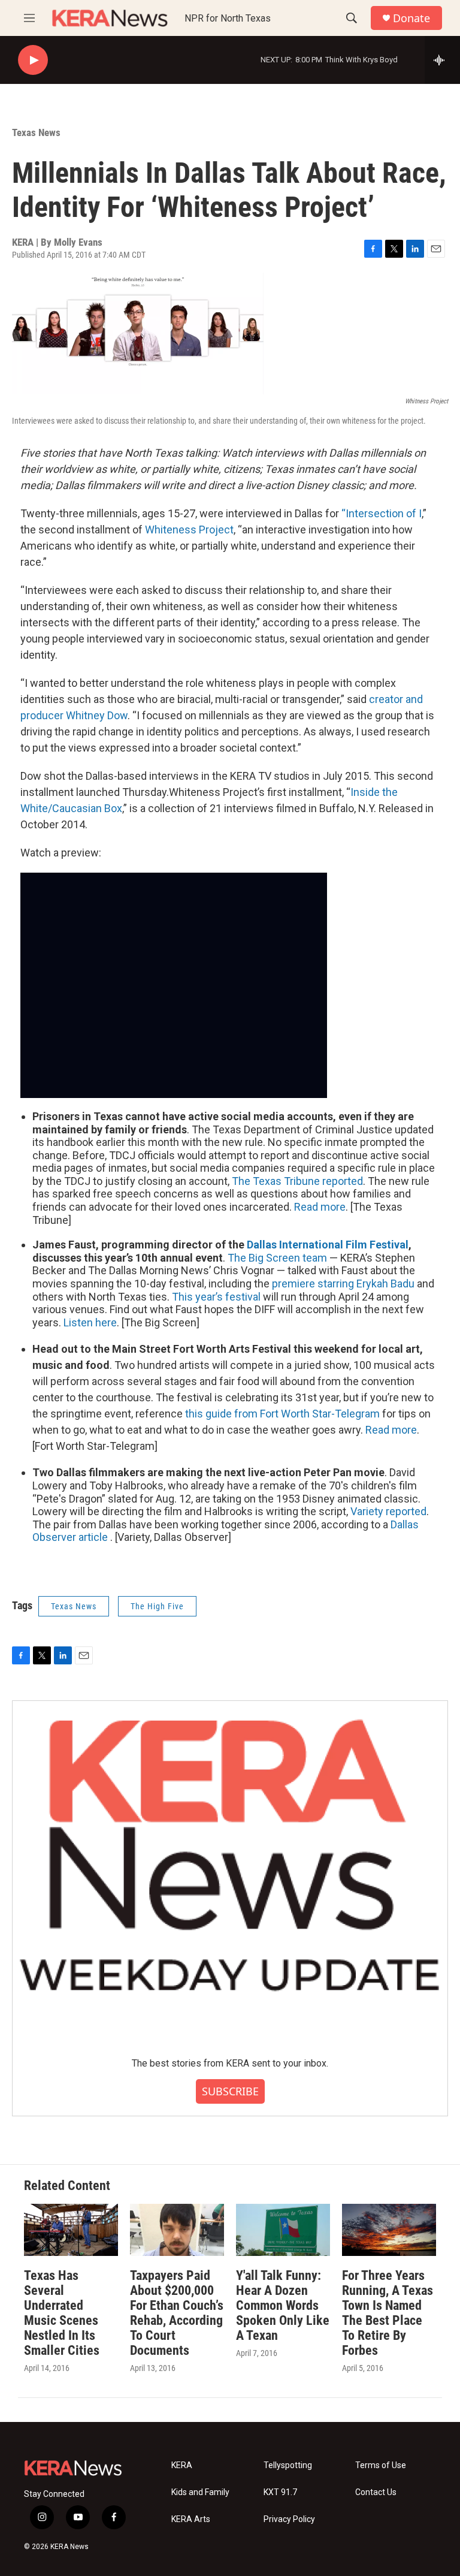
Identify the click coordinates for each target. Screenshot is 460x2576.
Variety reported (388, 1511)
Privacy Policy (289, 2519)
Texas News (36, 132)
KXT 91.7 (280, 2492)
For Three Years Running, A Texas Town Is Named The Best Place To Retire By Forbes (388, 2313)
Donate (411, 18)
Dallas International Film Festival (328, 1245)
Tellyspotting (288, 2465)
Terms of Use (381, 2465)
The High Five (157, 1606)
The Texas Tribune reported (297, 1181)
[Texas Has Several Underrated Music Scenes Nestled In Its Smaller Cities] (71, 2230)
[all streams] (442, 60)
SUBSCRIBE (230, 2091)
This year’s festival (216, 1297)
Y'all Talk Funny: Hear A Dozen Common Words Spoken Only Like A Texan (283, 2305)
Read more (320, 1207)
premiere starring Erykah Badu (343, 1284)
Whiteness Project (189, 530)
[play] (33, 60)
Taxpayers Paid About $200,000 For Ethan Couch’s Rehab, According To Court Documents (177, 2313)
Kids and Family (200, 2492)
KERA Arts (191, 2519)
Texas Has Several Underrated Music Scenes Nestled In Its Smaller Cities (62, 2313)
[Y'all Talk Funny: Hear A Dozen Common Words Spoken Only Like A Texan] (283, 2230)
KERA (182, 2465)
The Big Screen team (277, 1258)
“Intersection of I (382, 513)
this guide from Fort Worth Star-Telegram (282, 1414)
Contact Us (376, 2492)
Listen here (90, 1322)
